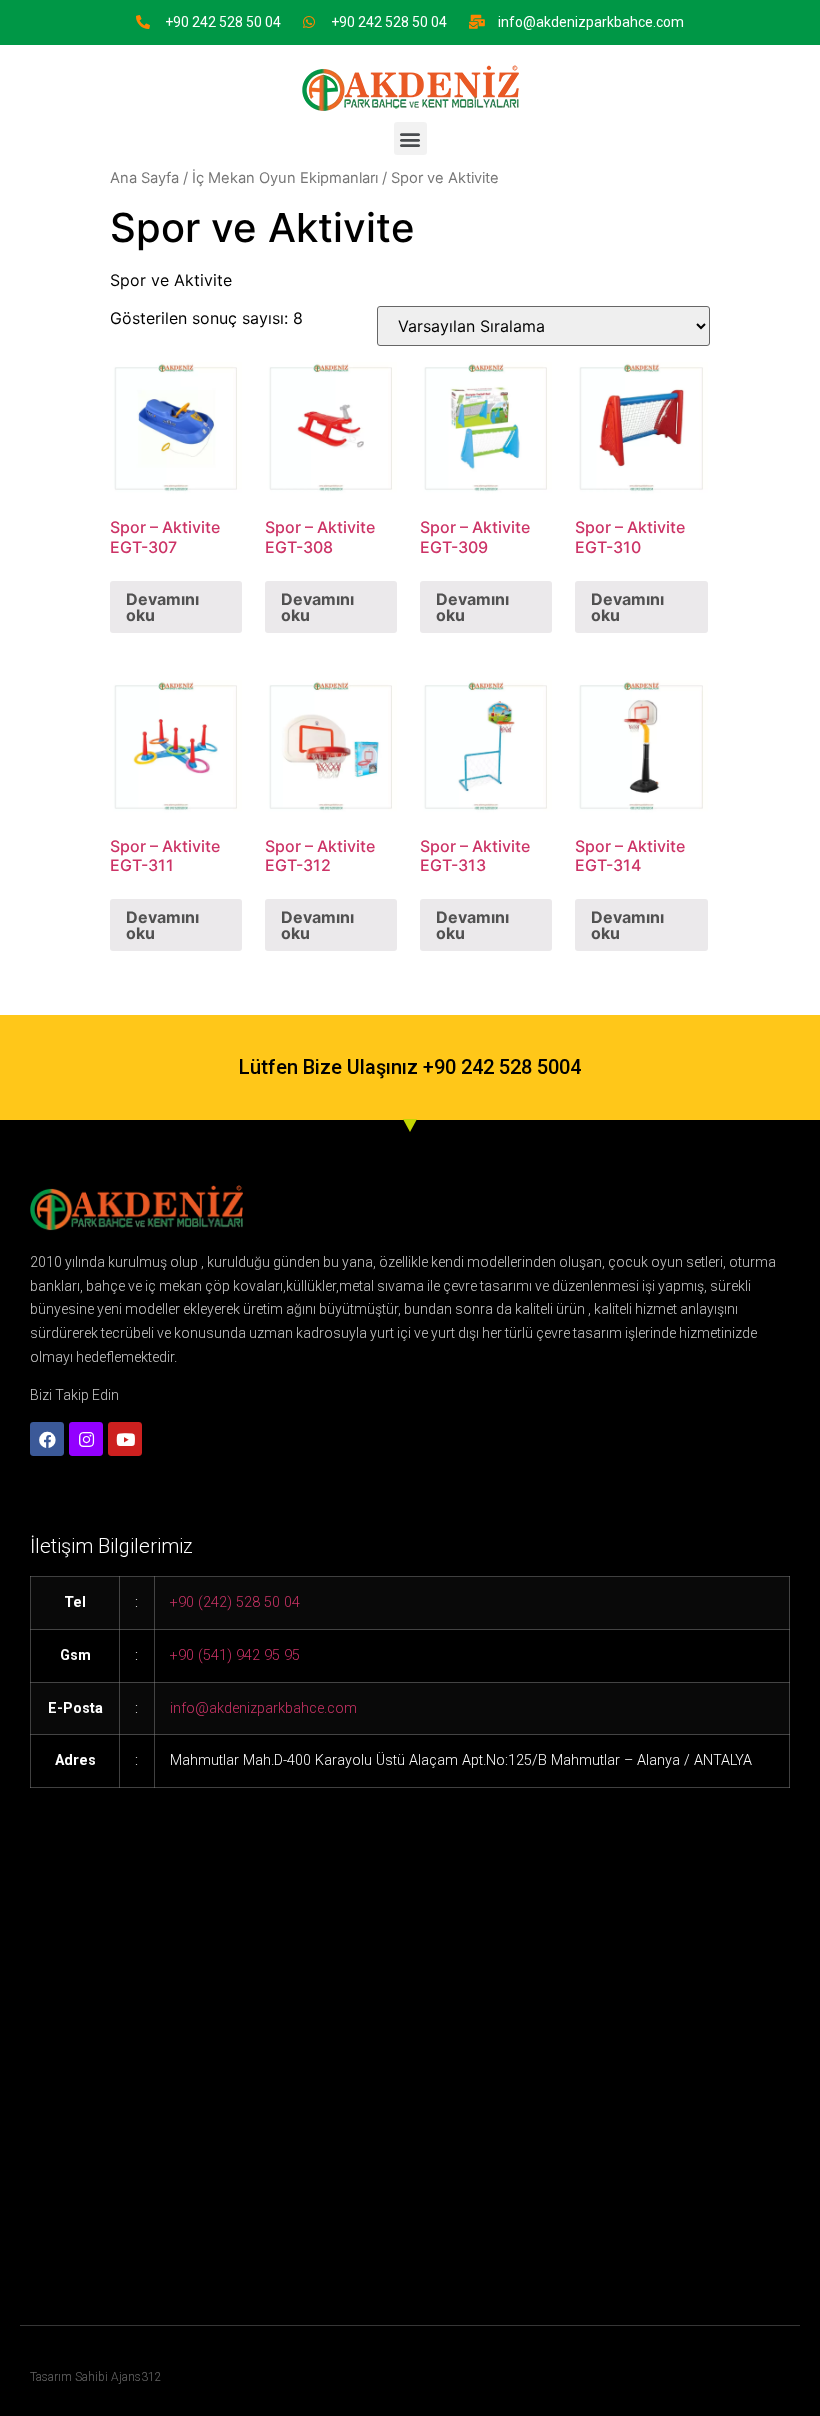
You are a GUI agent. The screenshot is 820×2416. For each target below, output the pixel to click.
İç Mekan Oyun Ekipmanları (285, 178)
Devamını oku (162, 607)
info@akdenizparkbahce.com (591, 22)
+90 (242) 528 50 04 (235, 1602)
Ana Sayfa (144, 178)
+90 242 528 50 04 (223, 22)
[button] (410, 138)
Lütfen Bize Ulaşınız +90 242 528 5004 (410, 1067)
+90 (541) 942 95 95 (235, 1655)
